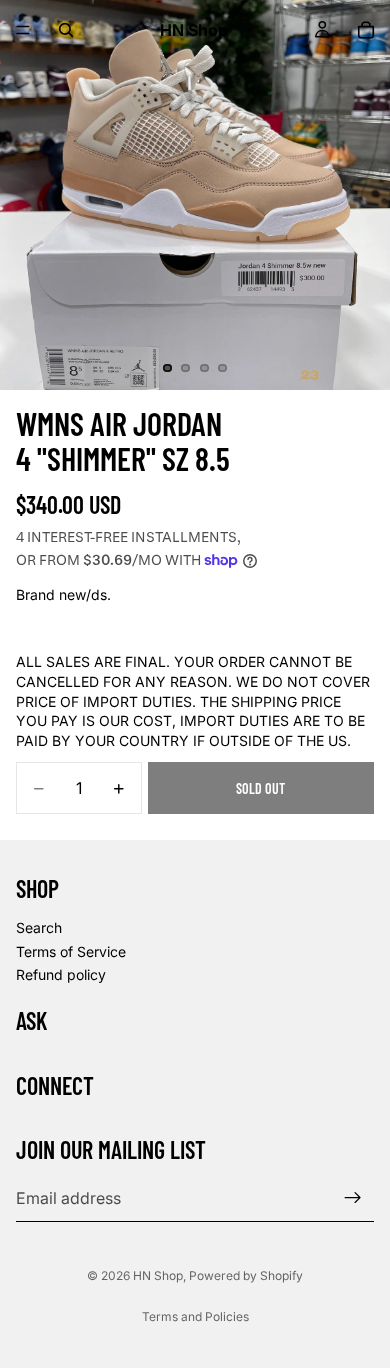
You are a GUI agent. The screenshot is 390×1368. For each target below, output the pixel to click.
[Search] (66, 30)
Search (39, 927)
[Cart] (366, 30)
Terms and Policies (195, 1316)
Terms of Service (71, 950)
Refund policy (61, 974)
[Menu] (23, 30)
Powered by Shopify (246, 1275)
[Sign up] (353, 1198)
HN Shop (158, 1275)
